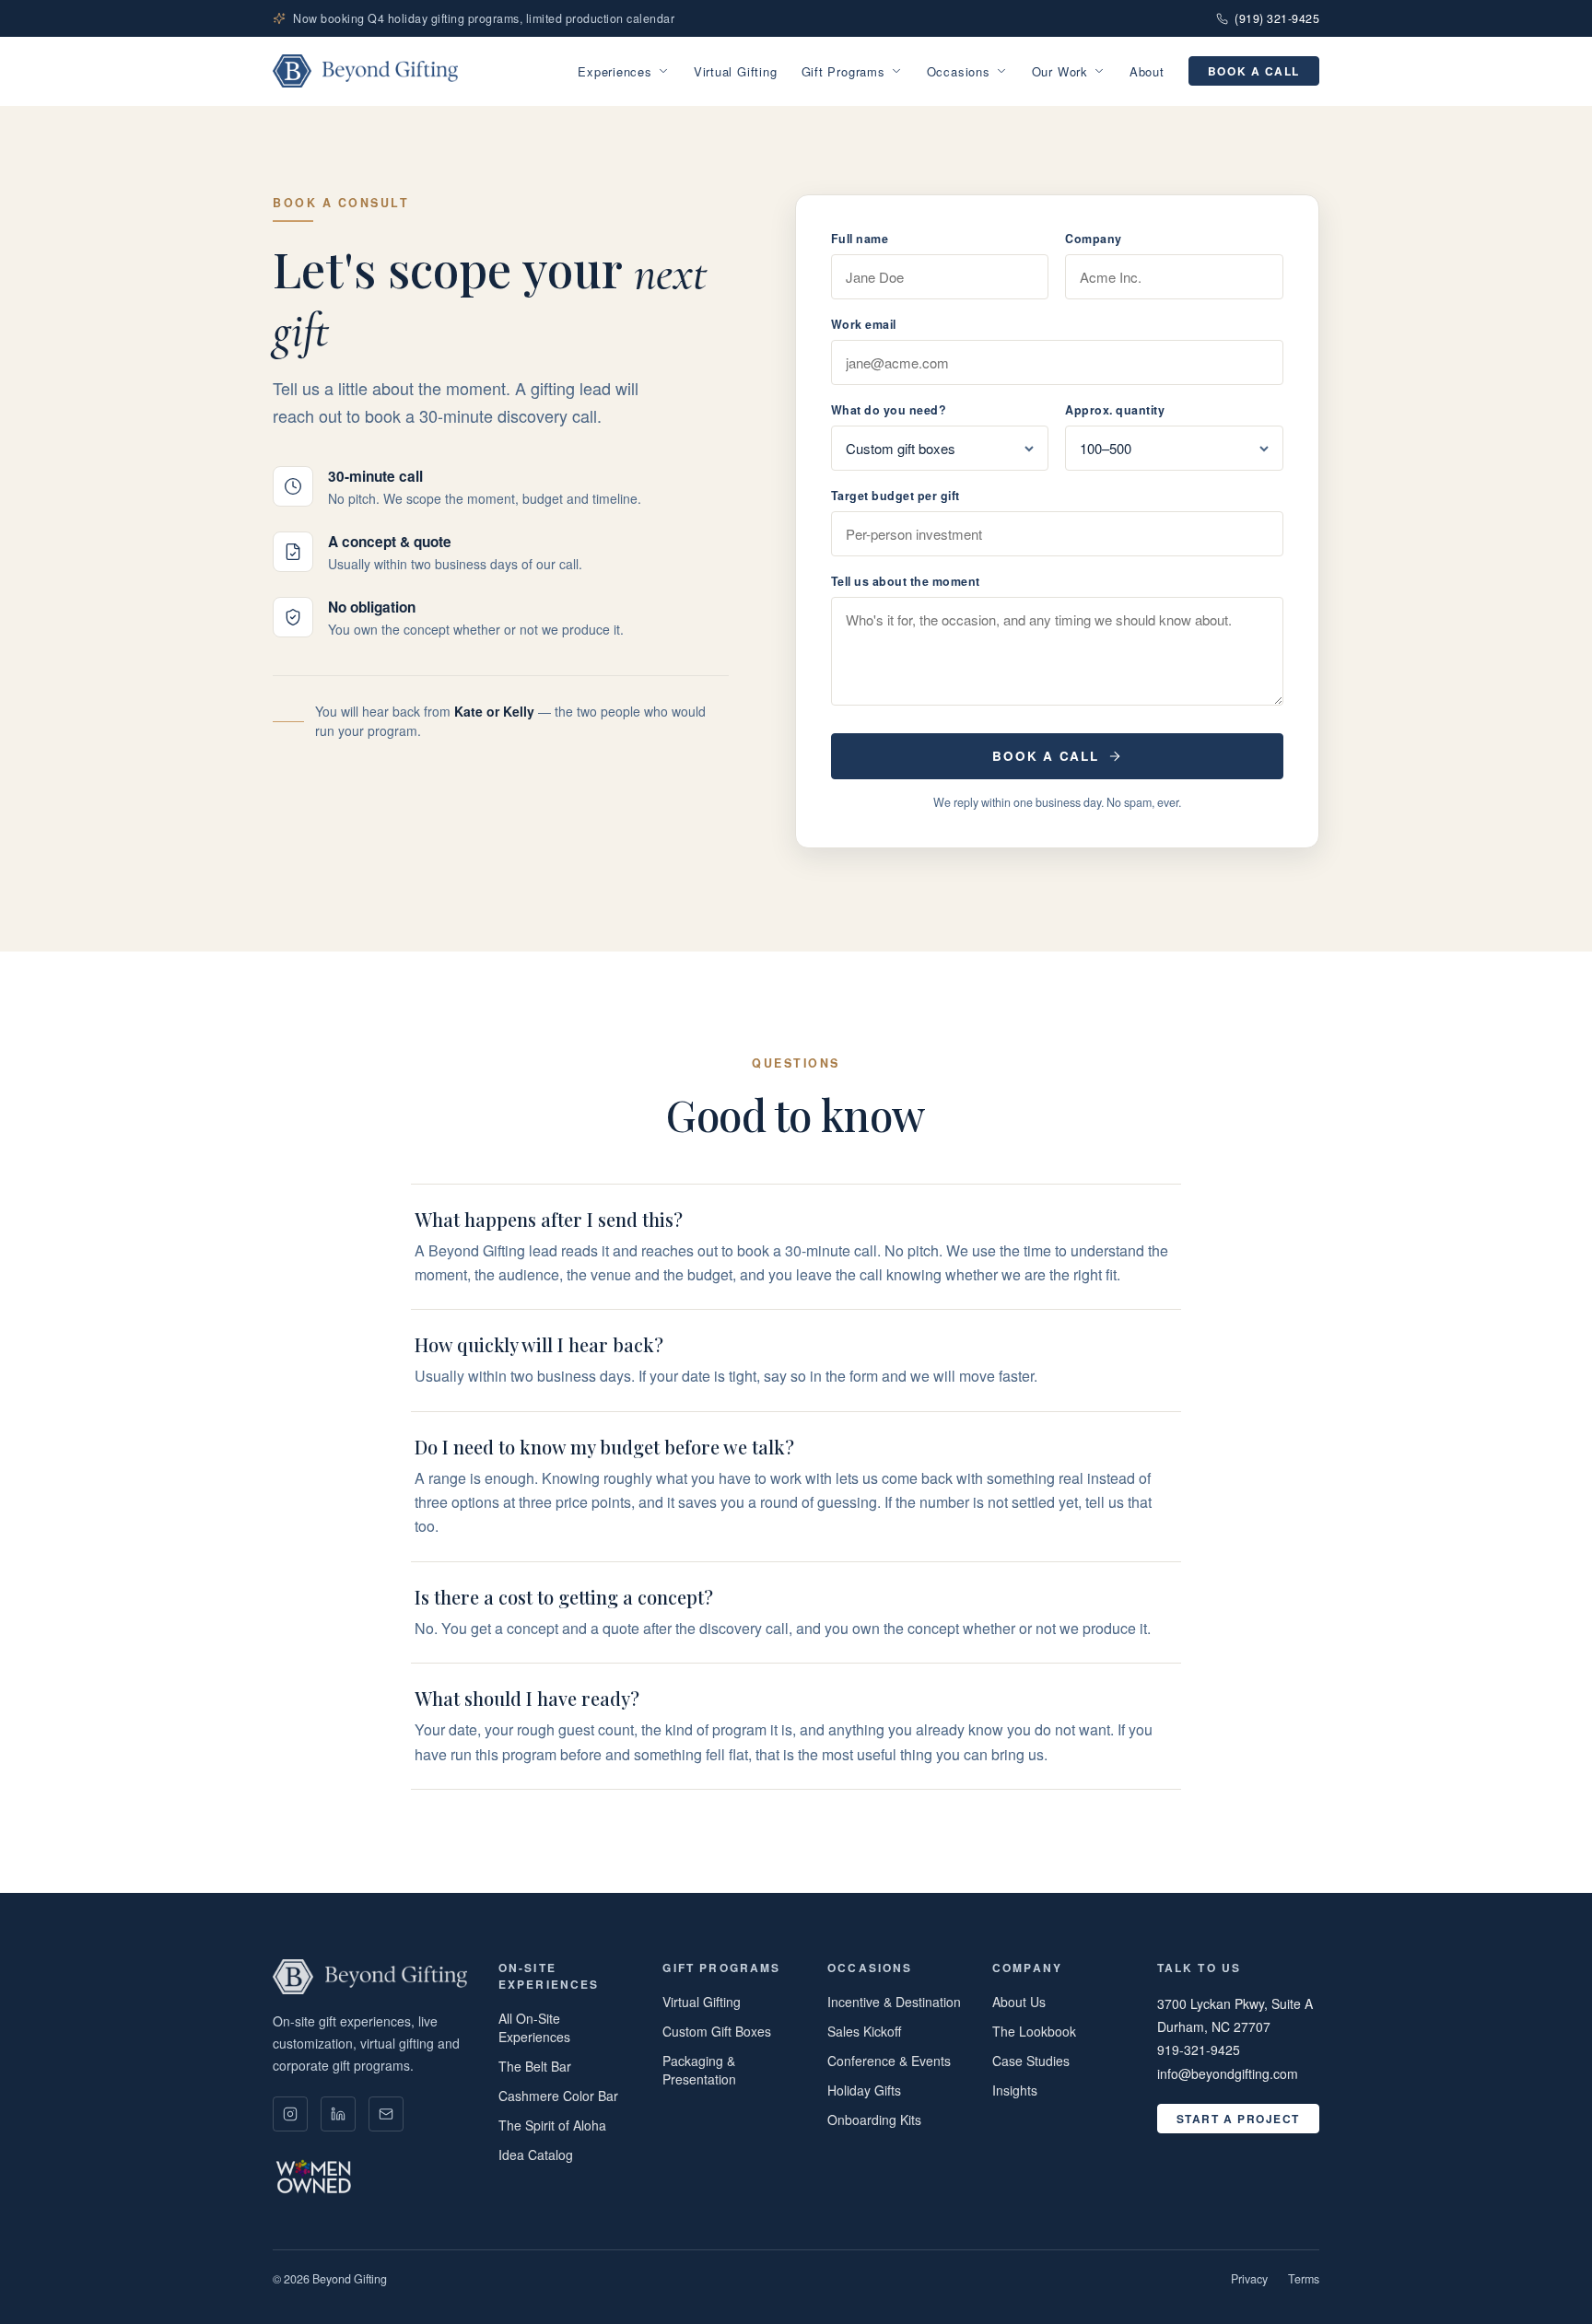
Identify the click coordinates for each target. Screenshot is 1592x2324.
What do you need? (889, 410)
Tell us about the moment (906, 581)
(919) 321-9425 (1277, 18)
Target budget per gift (895, 496)
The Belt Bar (535, 2066)
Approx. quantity (1115, 410)
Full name (860, 239)
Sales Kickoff (864, 2031)
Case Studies (1031, 2061)
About (1147, 71)
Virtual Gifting (736, 71)
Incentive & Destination (894, 2002)
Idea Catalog (536, 2155)
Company (1094, 239)
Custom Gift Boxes (717, 2031)
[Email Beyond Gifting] (386, 2114)
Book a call (1254, 71)
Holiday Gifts (864, 2090)
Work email (864, 324)
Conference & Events (889, 2061)
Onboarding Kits (874, 2120)
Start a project (1238, 2119)
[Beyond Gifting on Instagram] (290, 2114)
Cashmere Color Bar (558, 2096)
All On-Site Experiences (534, 2027)
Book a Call (1045, 756)
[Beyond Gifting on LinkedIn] (338, 2114)
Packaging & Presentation (699, 2070)
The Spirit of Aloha (552, 2125)
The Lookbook (1034, 2031)
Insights (1015, 2090)
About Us (1019, 2002)
